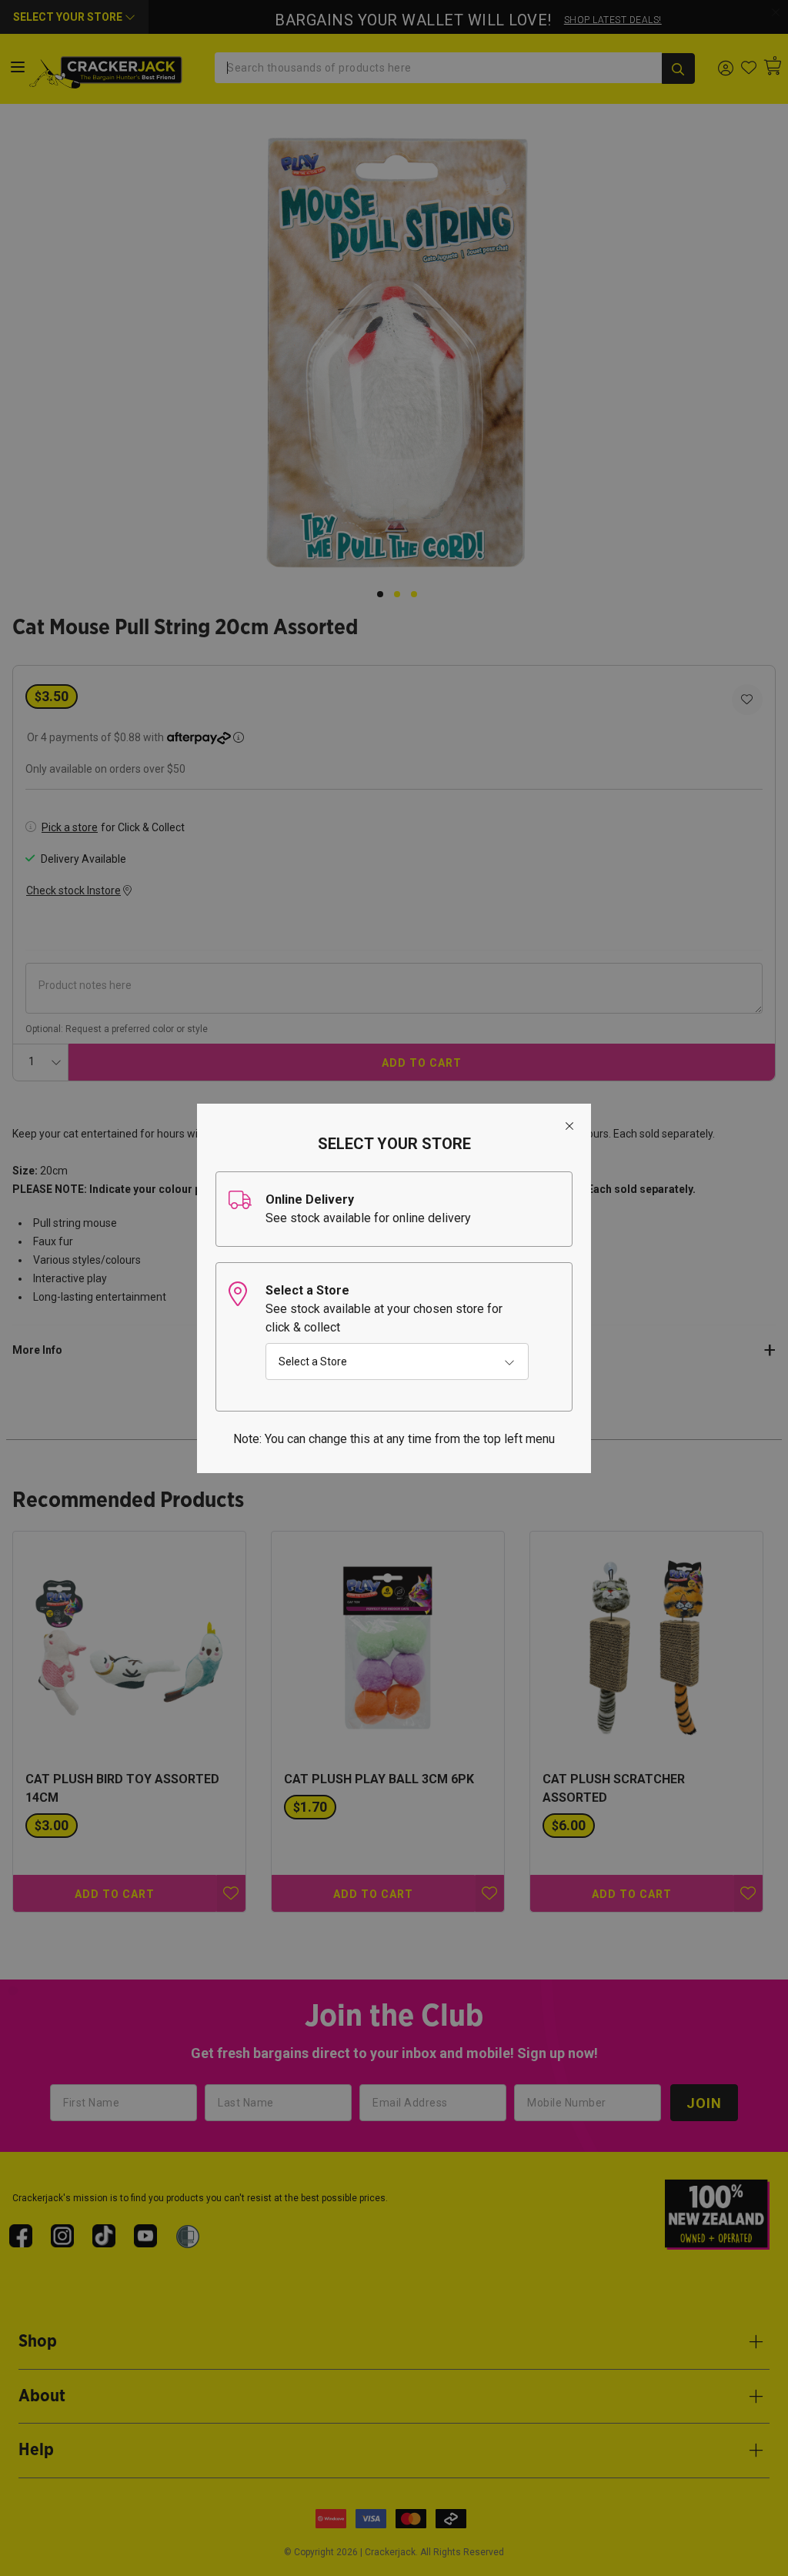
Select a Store (313, 1362)
